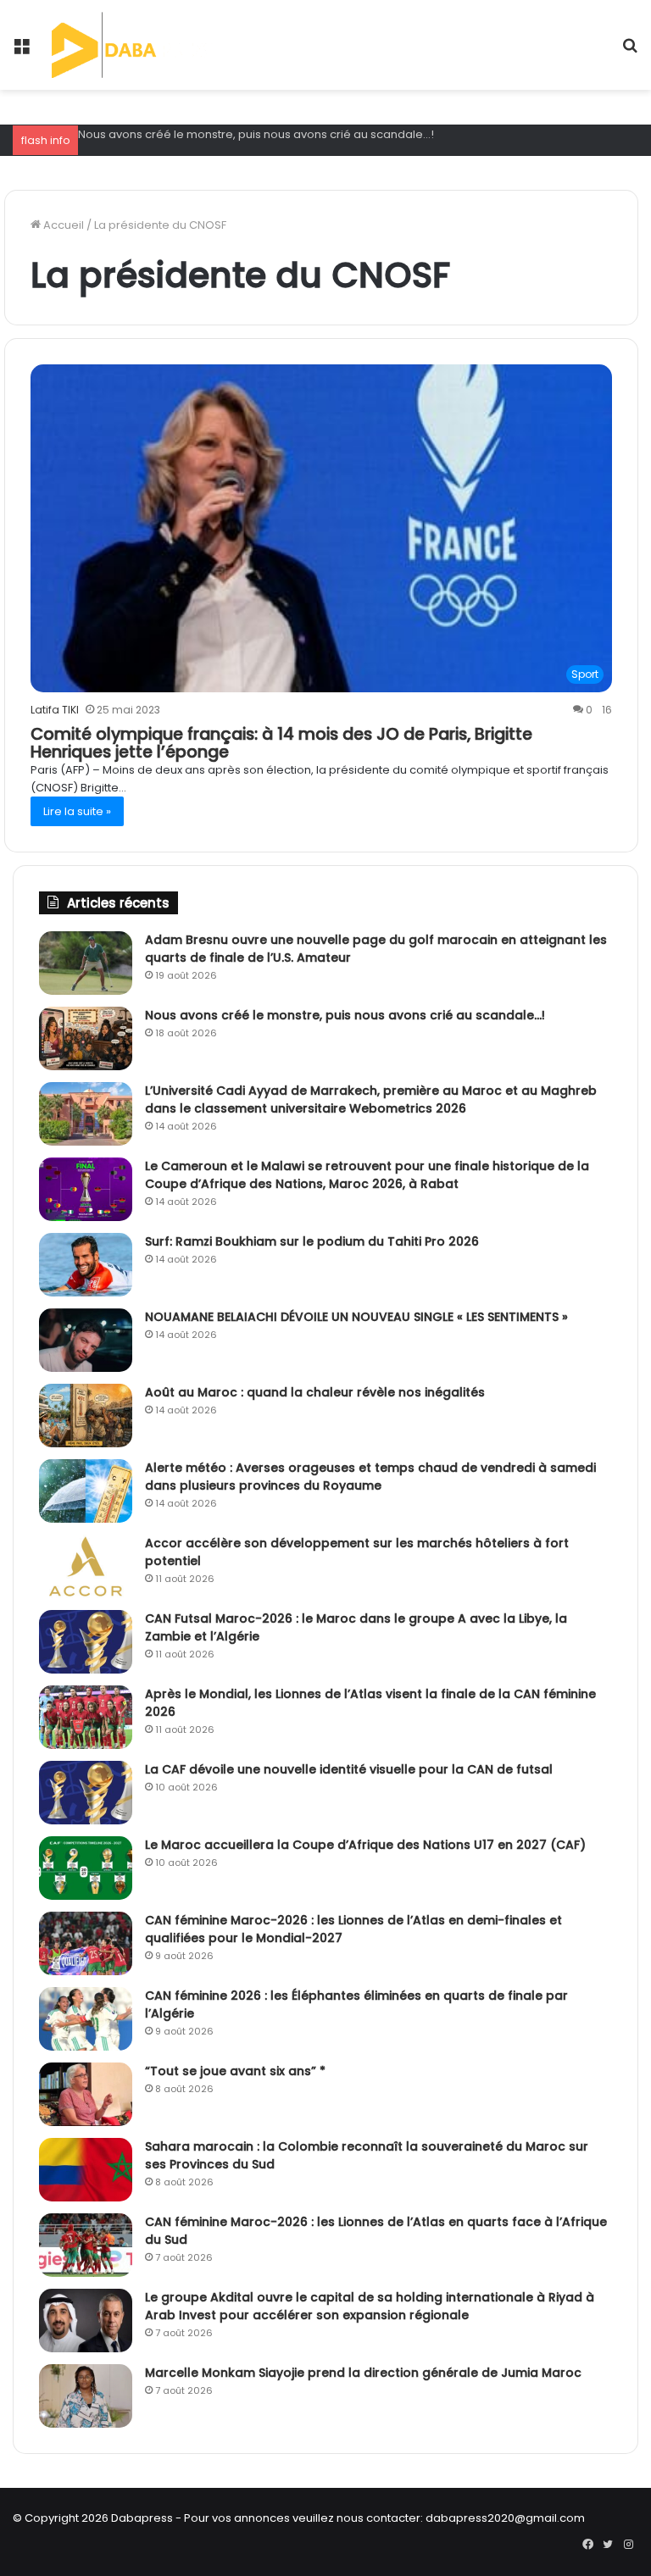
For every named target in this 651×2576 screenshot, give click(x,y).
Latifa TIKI (55, 710)
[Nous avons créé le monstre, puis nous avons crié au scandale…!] (86, 1038)
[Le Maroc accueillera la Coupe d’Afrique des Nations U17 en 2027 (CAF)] (86, 1868)
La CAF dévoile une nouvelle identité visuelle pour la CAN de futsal (349, 1769)
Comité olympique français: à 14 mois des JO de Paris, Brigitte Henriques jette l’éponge (281, 743)
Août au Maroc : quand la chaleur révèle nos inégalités (315, 1392)
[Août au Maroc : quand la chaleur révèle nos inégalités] (86, 1416)
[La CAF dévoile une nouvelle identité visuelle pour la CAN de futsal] (86, 1793)
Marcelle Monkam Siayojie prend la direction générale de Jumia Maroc (363, 2373)
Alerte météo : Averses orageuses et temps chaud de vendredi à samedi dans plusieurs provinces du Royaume (370, 1477)
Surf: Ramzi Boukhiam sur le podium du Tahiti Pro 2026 (312, 1241)
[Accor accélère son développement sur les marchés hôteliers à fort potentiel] (86, 1566)
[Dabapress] (132, 45)
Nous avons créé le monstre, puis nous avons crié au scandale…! (256, 134)
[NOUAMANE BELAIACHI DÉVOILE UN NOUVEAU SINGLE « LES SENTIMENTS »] (86, 1340)
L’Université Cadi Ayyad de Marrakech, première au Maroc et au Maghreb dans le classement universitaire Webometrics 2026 (371, 1099)
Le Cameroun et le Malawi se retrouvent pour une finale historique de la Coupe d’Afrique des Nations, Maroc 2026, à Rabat (367, 1175)
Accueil (62, 225)
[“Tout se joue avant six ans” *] (86, 2094)
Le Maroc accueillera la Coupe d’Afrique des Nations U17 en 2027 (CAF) (365, 1845)
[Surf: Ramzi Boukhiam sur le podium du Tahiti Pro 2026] (86, 1265)
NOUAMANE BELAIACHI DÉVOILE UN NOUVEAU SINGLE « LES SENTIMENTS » (356, 1317)
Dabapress (142, 2518)
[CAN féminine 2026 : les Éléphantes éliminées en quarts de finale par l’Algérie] (86, 2019)
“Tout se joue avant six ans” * (235, 2071)
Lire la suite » (77, 811)
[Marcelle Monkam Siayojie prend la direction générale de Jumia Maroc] (86, 2396)
